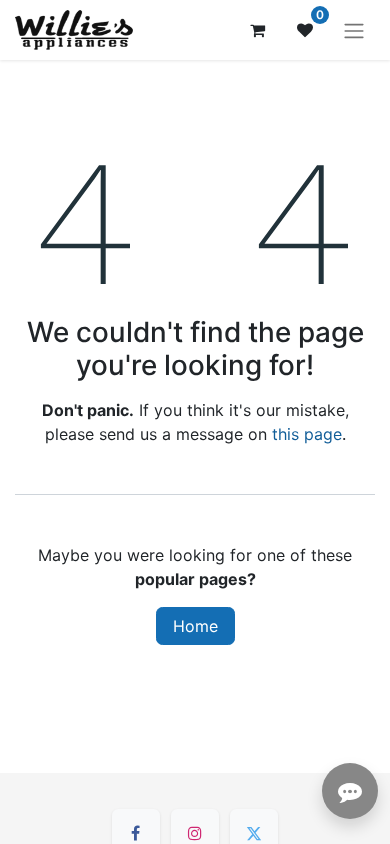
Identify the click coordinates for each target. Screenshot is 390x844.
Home (195, 626)
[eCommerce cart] (257, 30)
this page (307, 434)
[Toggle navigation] (354, 30)
